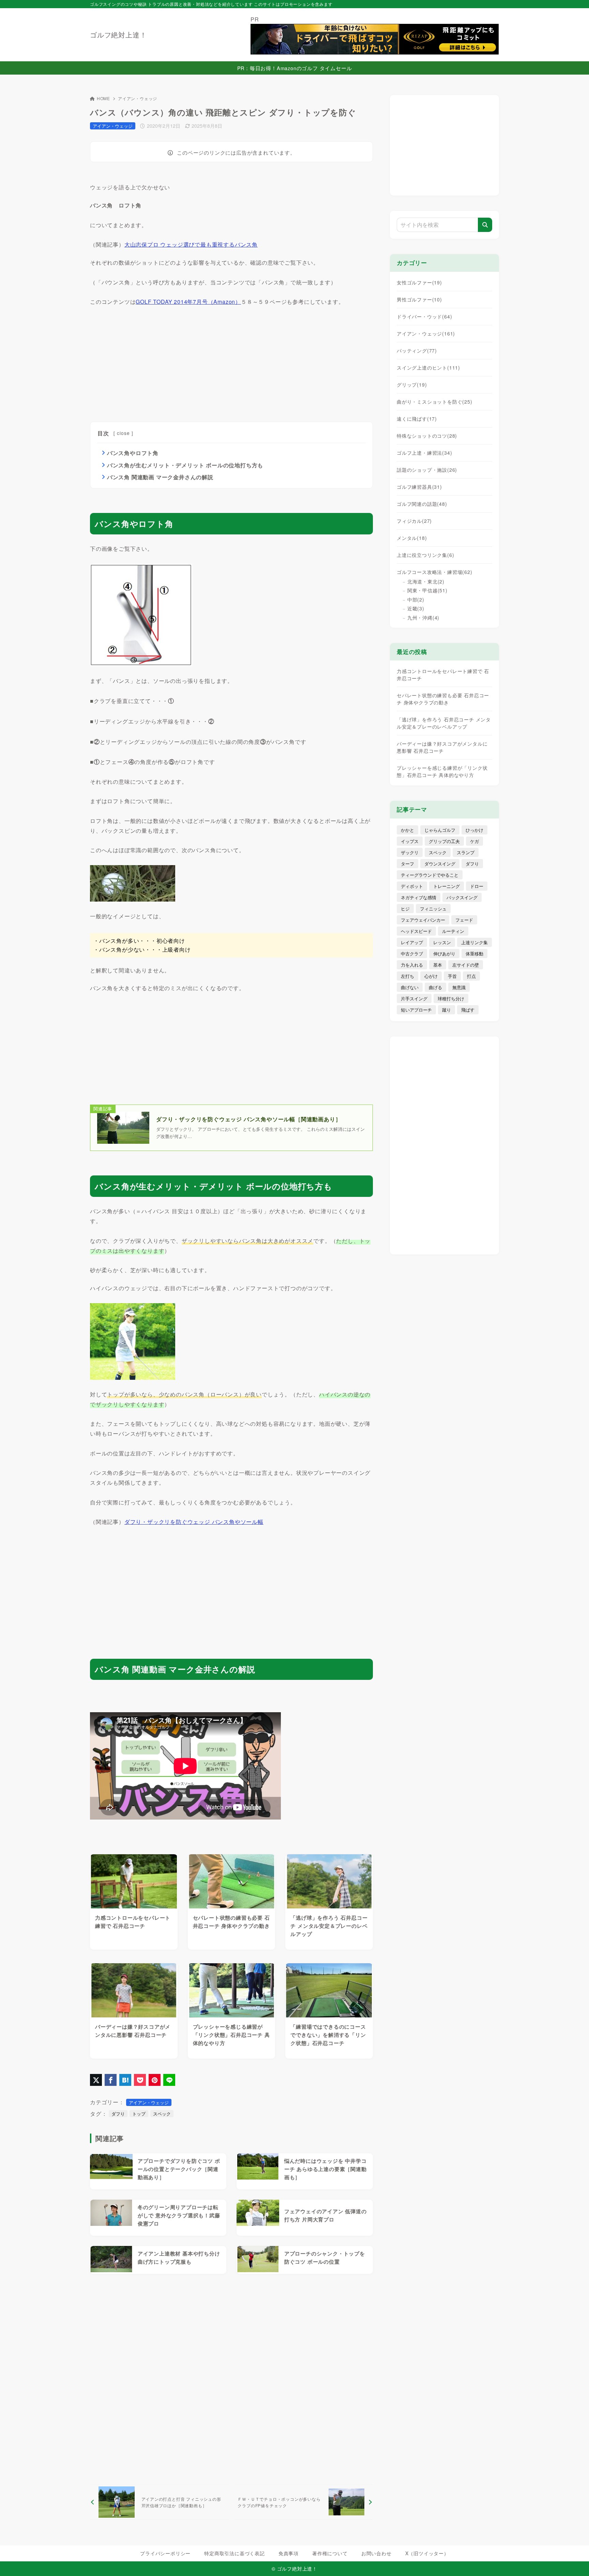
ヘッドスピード (416, 931)
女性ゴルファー (419, 282)
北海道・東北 (426, 581)
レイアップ (412, 942)
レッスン (442, 942)
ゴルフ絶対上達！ (118, 35)
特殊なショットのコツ (427, 436)
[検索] (485, 225)
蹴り (447, 1010)
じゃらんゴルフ (440, 830)
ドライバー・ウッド (424, 316)
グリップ (412, 385)
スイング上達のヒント (428, 368)
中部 (416, 599)
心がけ (431, 976)
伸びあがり (444, 954)
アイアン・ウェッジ (138, 98)
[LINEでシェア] (169, 2080)
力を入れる (412, 965)
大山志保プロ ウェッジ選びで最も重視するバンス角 (191, 244)
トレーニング (447, 886)
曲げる (435, 987)
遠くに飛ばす (417, 419)
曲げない (410, 987)
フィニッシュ (433, 909)
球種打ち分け (451, 998)
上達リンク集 (474, 942)
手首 (452, 976)
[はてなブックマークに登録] (125, 2080)
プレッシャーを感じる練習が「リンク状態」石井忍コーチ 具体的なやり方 (442, 771)
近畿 (416, 608)
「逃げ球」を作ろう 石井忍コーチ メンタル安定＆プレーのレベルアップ (444, 723)
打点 (471, 976)
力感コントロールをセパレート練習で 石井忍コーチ (443, 675)
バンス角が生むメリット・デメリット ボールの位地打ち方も (185, 465)
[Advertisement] (141, 361)
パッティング (417, 350)
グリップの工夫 (444, 841)
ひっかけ (474, 830)
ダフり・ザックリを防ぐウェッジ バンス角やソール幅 (194, 1522)
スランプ (466, 852)
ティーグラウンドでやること (430, 875)
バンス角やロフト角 (133, 453)
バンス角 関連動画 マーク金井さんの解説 (160, 477)
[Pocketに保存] (140, 2080)
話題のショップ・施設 (427, 470)
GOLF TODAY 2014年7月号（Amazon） (188, 302)
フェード (464, 920)
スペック (162, 2114)
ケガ (474, 841)
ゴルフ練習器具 (419, 487)
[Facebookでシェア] (111, 2080)
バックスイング (462, 897)
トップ (139, 2114)
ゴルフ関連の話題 (422, 504)
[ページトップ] (574, 2561)
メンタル (412, 538)
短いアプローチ (416, 1010)
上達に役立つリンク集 (425, 555)
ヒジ (405, 909)
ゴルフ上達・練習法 (424, 453)
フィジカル (414, 521)
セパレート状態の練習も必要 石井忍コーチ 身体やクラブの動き (443, 699)
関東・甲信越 (427, 590)
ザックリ (410, 852)
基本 (438, 965)
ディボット (412, 886)
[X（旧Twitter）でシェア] (96, 2080)
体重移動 (474, 954)
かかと (407, 830)
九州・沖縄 (423, 618)
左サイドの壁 (466, 965)
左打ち (407, 976)
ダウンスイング (440, 864)
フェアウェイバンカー (423, 920)
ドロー (477, 886)
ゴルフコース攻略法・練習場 (435, 572)
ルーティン (453, 931)
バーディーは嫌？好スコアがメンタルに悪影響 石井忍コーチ (442, 747)
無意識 (459, 987)
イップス (410, 841)
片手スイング (414, 998)
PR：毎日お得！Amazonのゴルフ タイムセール (295, 68)
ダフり (118, 2114)
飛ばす (468, 1010)
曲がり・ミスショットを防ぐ (435, 402)
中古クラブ (412, 954)
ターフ (407, 864)
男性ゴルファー (419, 299)
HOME (103, 98)
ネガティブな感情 (419, 897)
